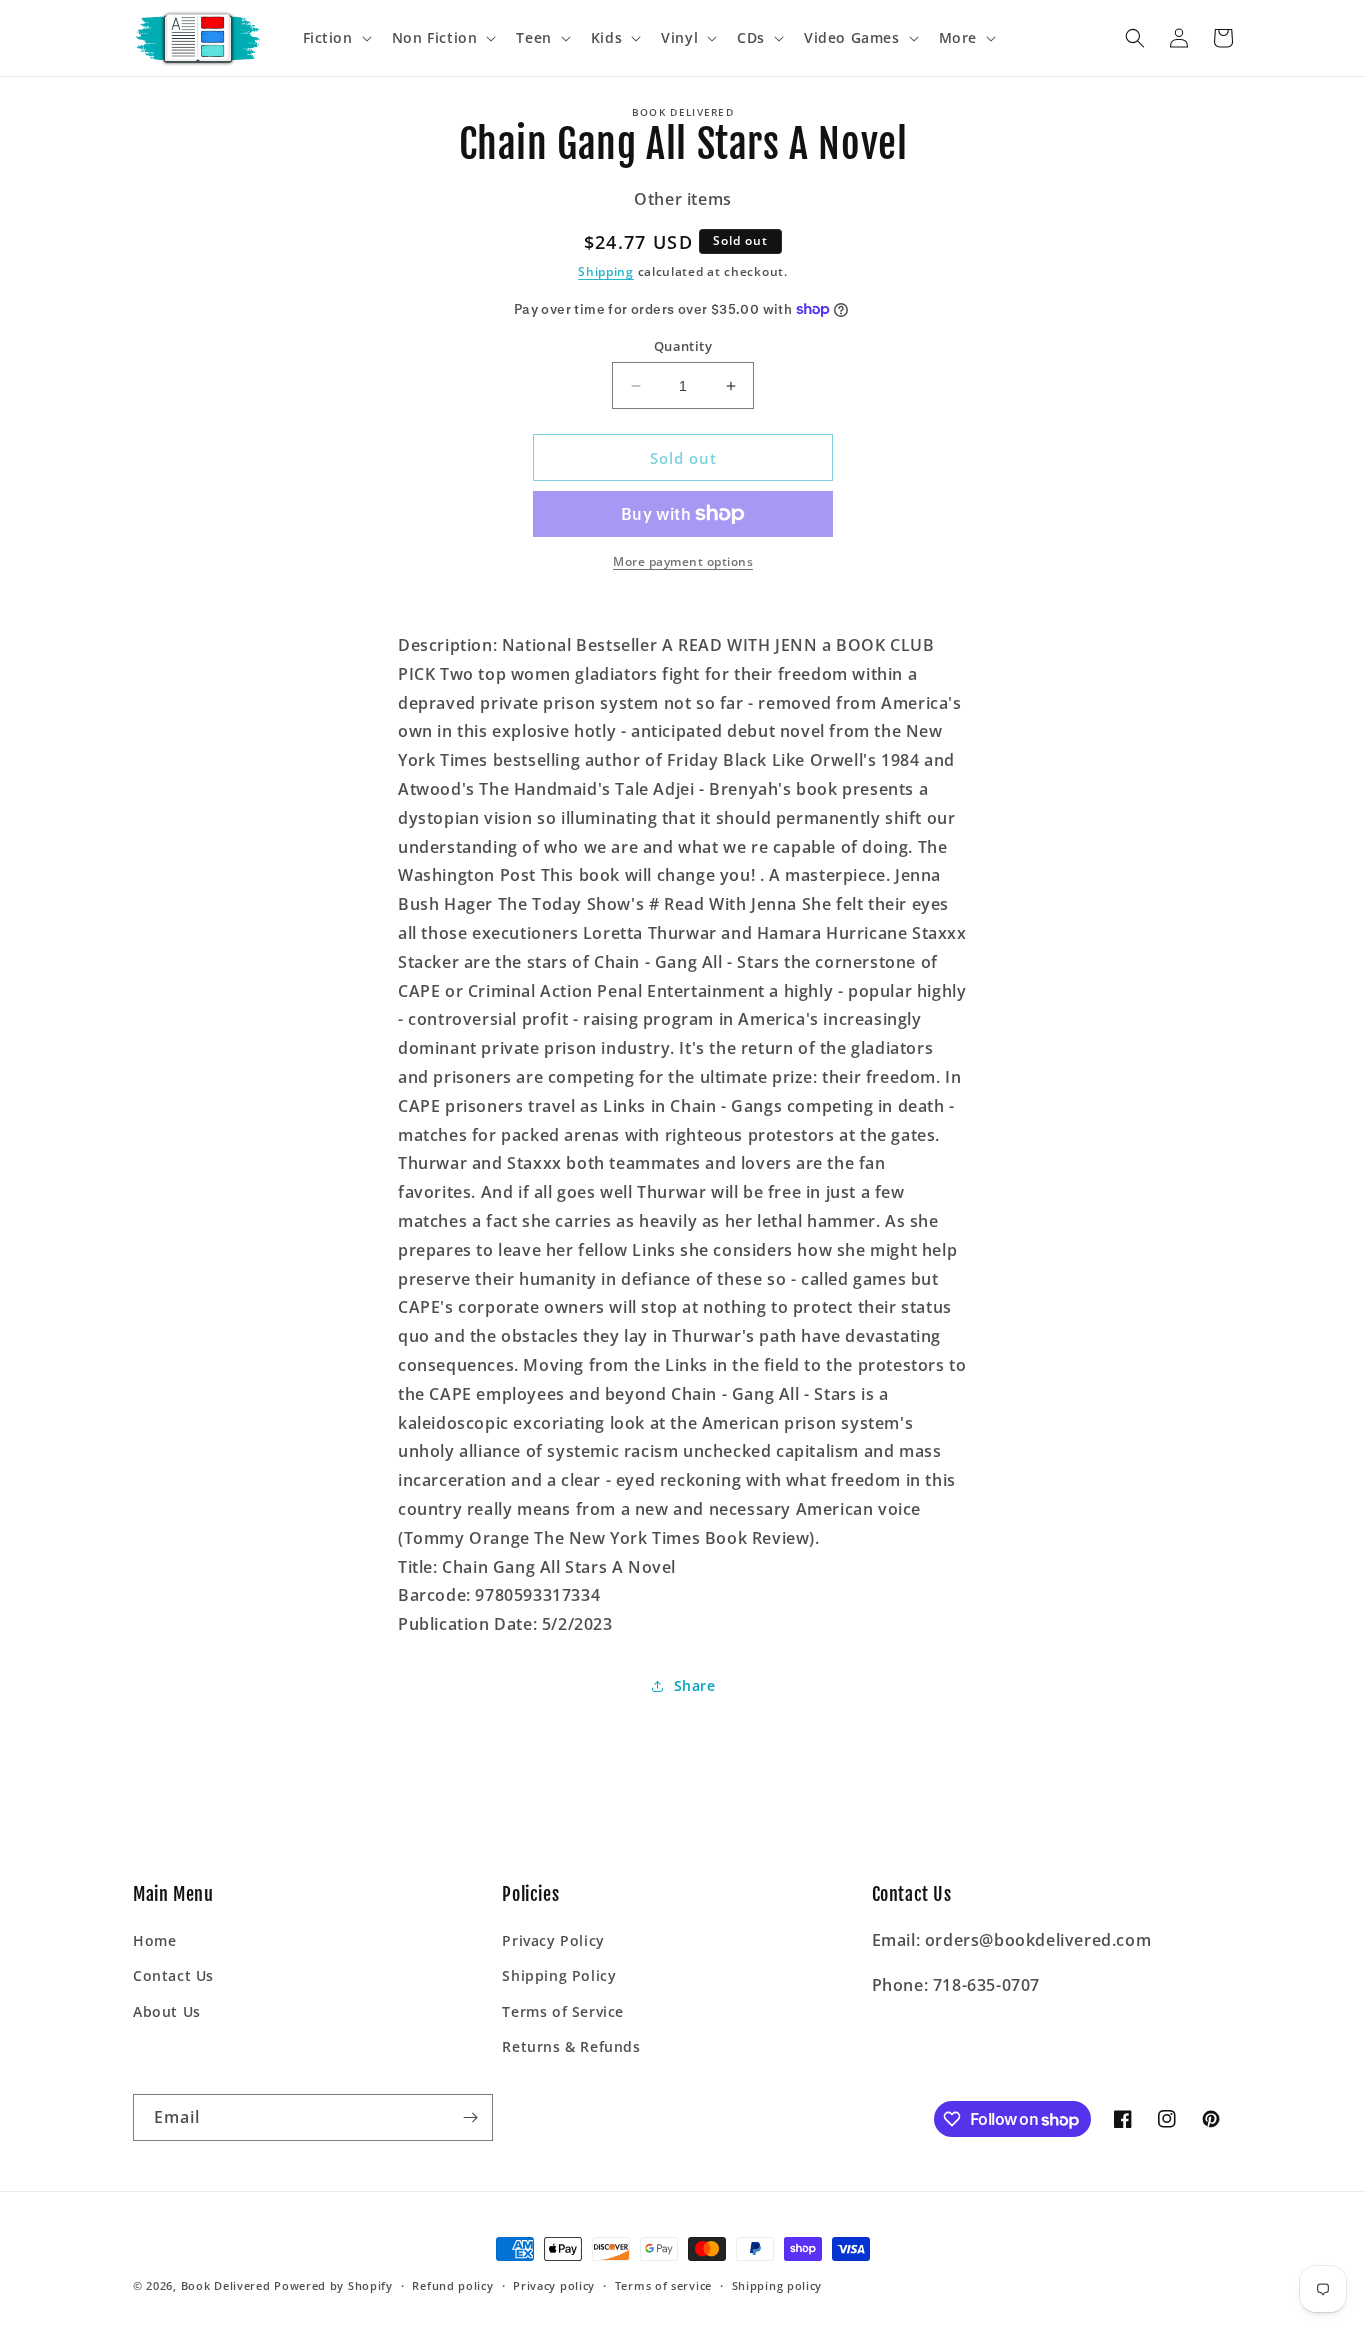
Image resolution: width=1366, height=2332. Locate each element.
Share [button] (695, 1685)
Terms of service (663, 2285)
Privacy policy (554, 2285)
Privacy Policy (553, 1940)
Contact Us (173, 1975)
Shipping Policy (559, 1975)
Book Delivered (226, 2285)
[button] (335, 38)
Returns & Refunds (571, 2046)
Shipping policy (777, 2285)
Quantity (683, 346)
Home (154, 1940)
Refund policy (452, 2285)
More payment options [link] (683, 561)
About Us (167, 2011)
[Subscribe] (470, 2117)
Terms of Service (563, 2011)
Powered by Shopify (333, 2285)
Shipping (606, 271)
